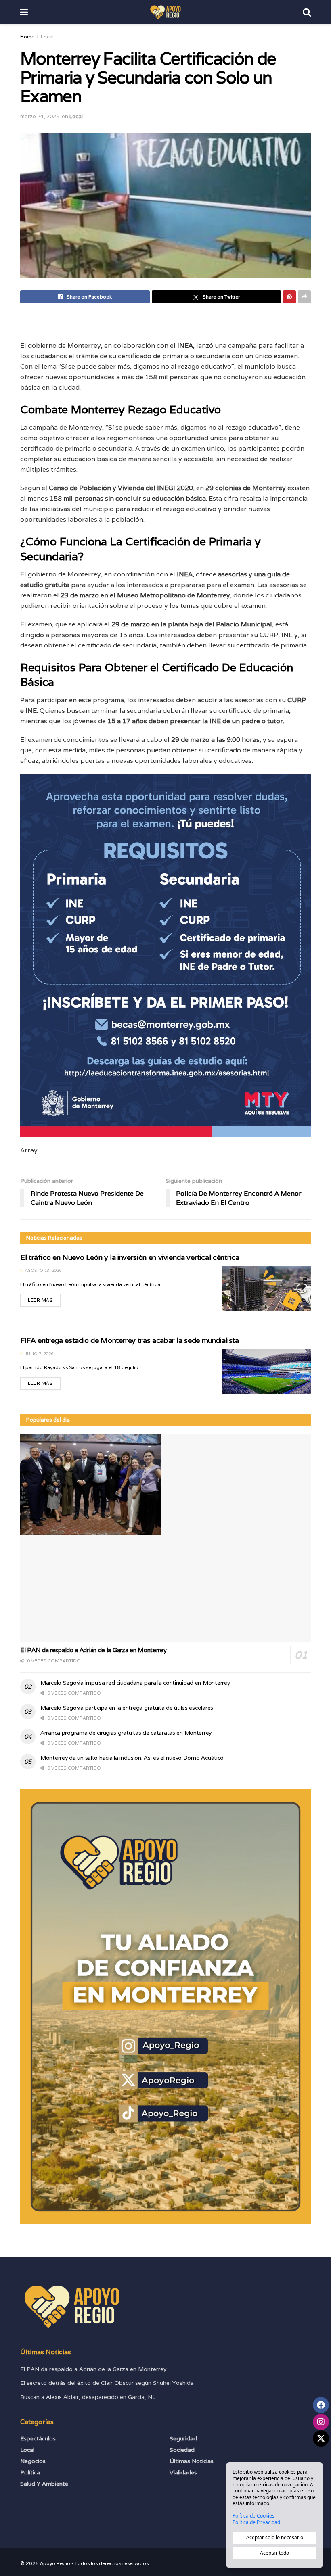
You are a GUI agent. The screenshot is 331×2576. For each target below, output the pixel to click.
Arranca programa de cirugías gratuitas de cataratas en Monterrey (126, 1733)
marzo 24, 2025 (40, 116)
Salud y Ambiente (44, 2484)
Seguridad (183, 2438)
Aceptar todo (274, 2553)
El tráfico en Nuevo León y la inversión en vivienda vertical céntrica (130, 1257)
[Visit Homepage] (165, 12)
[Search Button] (307, 12)
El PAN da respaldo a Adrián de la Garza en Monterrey (93, 1650)
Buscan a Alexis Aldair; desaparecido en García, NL (88, 2397)
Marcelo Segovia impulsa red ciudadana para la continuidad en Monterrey (135, 1683)
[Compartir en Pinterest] (289, 297)
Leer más (44, 1298)
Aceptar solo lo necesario (275, 2537)
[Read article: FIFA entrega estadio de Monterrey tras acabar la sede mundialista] (266, 1372)
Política (30, 2472)
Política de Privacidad (256, 2522)
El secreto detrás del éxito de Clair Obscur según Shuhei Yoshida (107, 2383)
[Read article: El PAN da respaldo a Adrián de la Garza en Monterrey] (165, 1538)
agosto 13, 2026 (43, 1270)
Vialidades (183, 2472)
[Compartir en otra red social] (304, 297)
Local (47, 37)
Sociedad (182, 2450)
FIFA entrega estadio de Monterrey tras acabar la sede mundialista (130, 1340)
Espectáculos (38, 2438)
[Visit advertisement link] (165, 2007)
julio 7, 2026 (39, 1354)
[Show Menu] (24, 12)
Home (27, 37)
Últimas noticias (192, 2461)
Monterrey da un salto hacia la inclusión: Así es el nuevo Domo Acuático (132, 1758)
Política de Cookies (253, 2516)
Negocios (33, 2461)
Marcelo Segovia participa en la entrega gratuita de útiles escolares (127, 1708)
